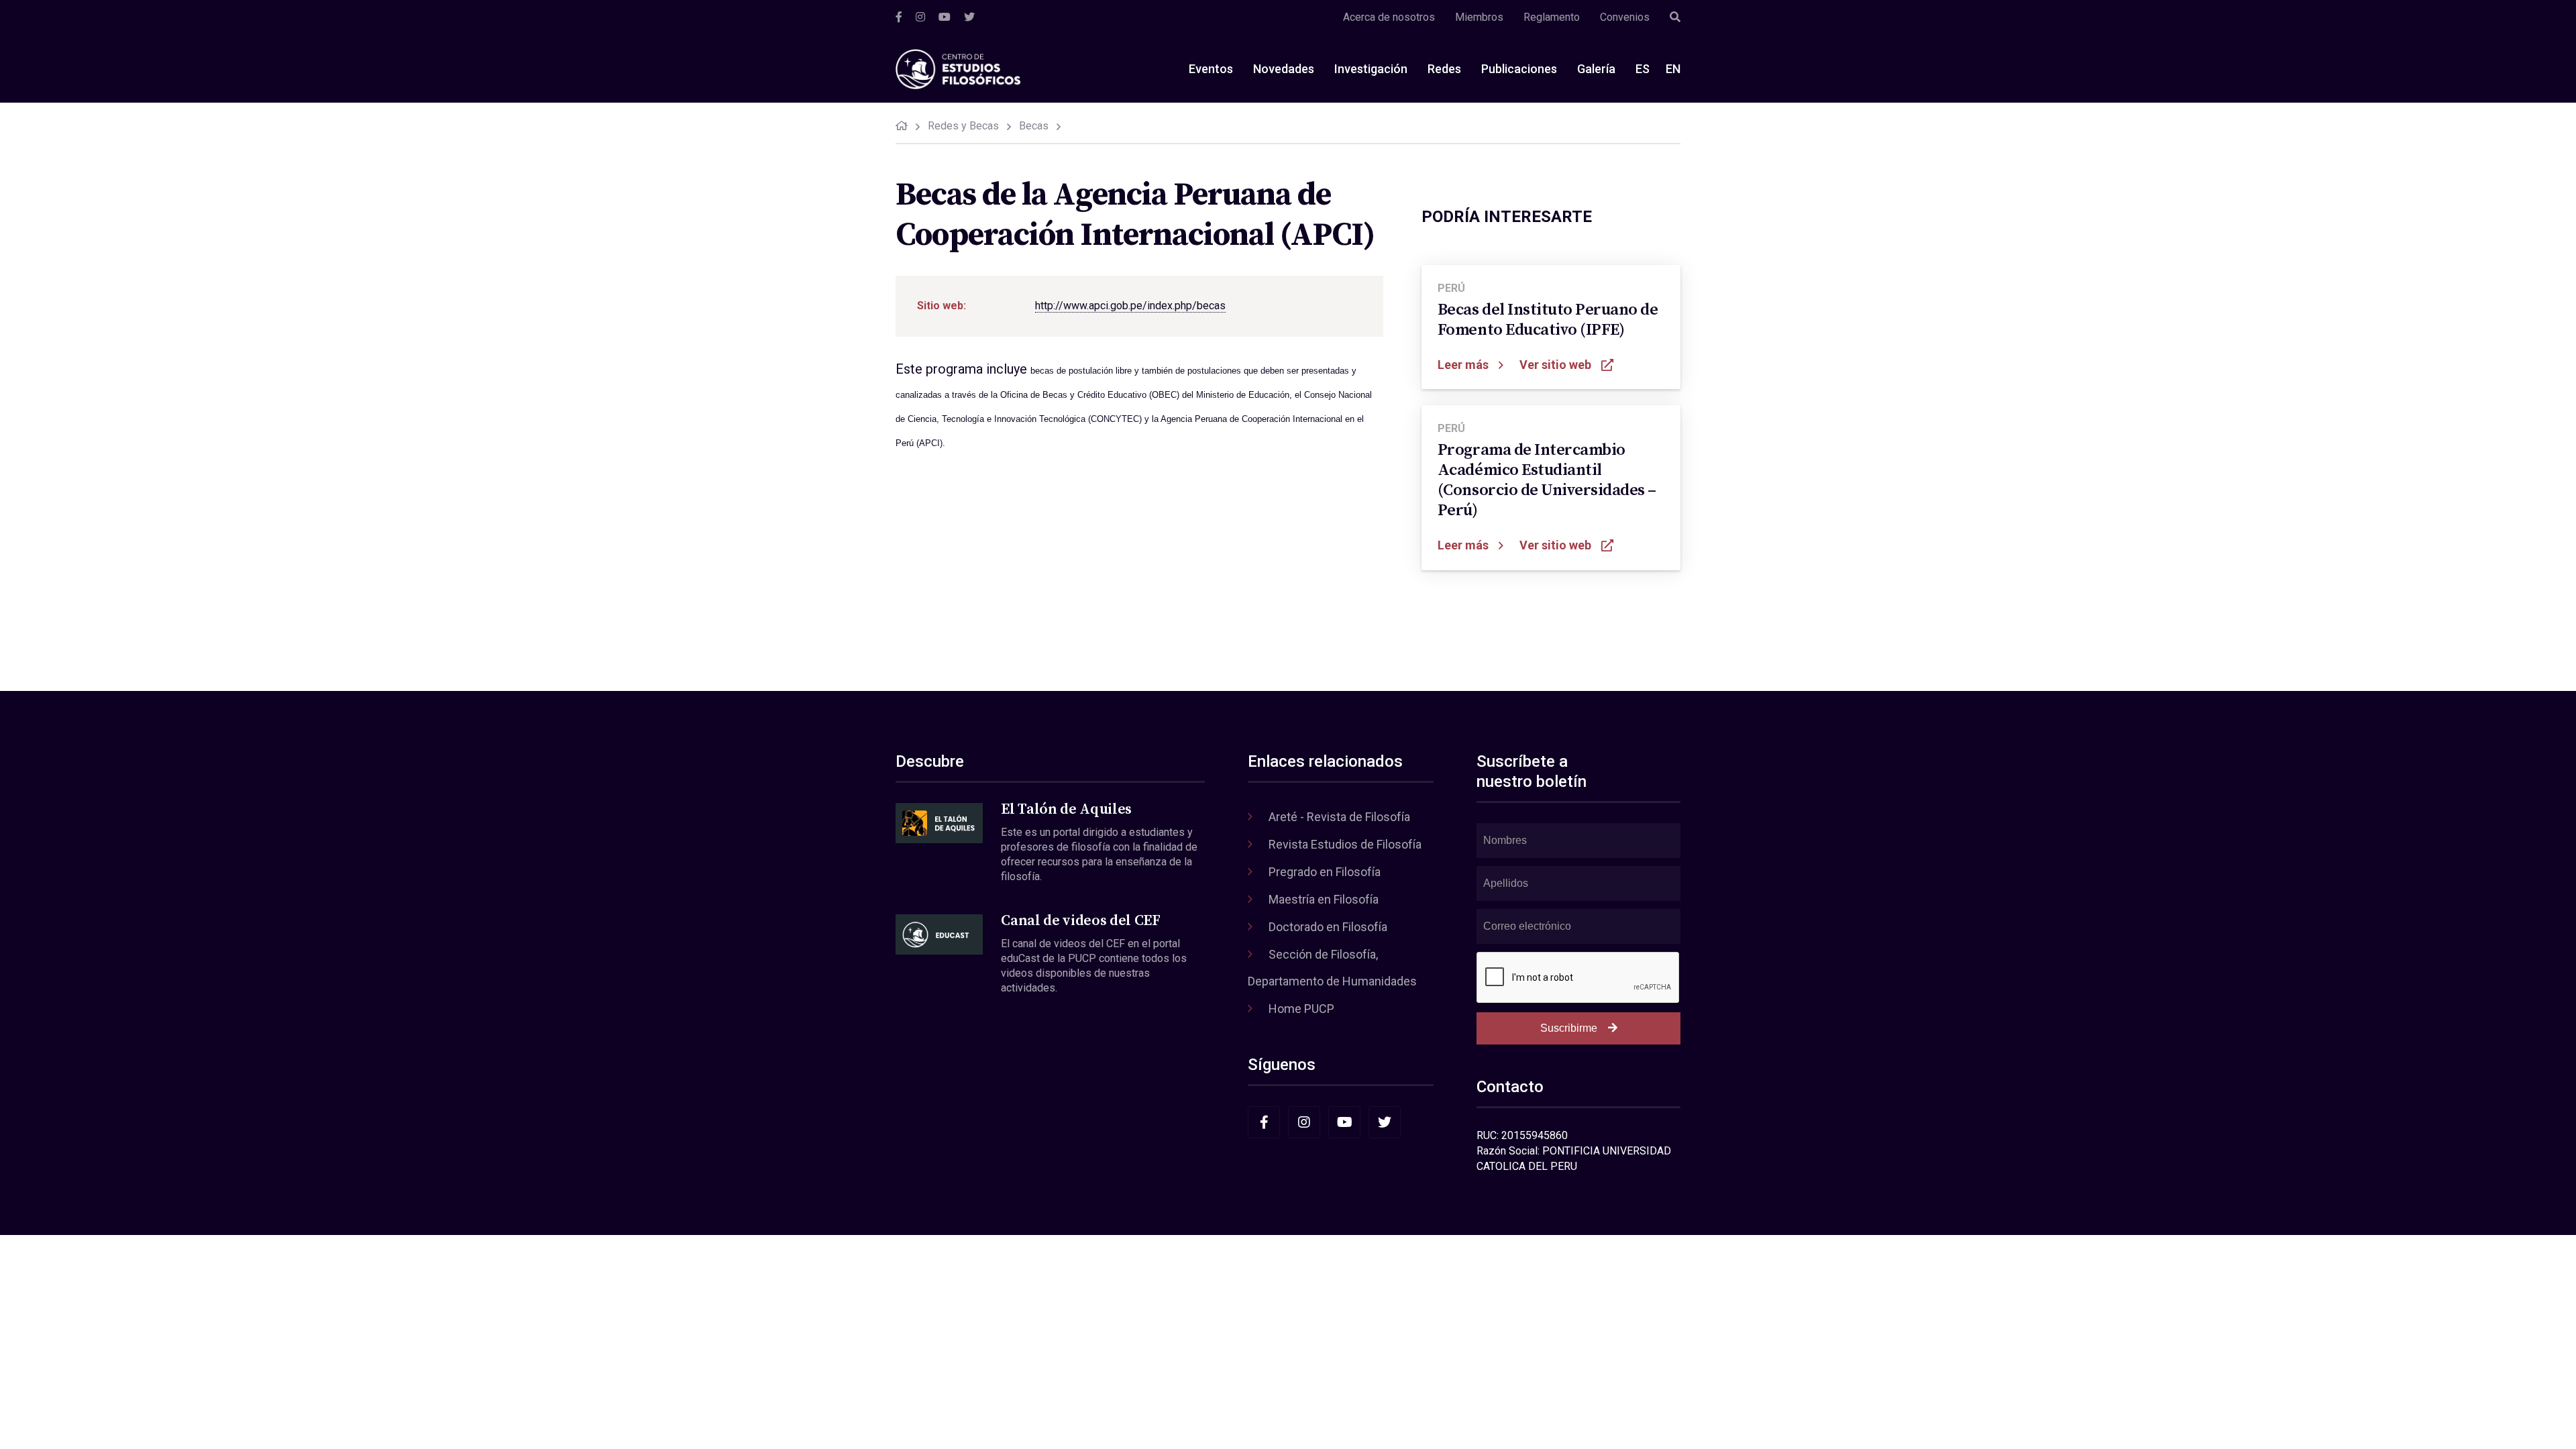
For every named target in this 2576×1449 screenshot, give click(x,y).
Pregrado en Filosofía (1325, 872)
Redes (1444, 69)
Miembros (1479, 17)
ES (1643, 69)
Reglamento (1552, 17)
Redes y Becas (963, 126)
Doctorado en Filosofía (1328, 927)
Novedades (1284, 69)
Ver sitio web (1555, 365)
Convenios (1625, 17)
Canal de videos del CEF (1080, 921)
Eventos (1211, 69)
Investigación (1371, 69)
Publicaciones (1519, 69)
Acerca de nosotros (1389, 17)
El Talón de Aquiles (1066, 809)
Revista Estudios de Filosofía (1345, 844)
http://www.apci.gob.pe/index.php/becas (1130, 306)
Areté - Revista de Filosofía (1339, 817)
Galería (1596, 69)
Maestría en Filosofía (1324, 899)
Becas (1034, 126)
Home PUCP (1301, 1009)
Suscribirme (1569, 1028)
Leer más (1463, 365)
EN (1673, 69)
